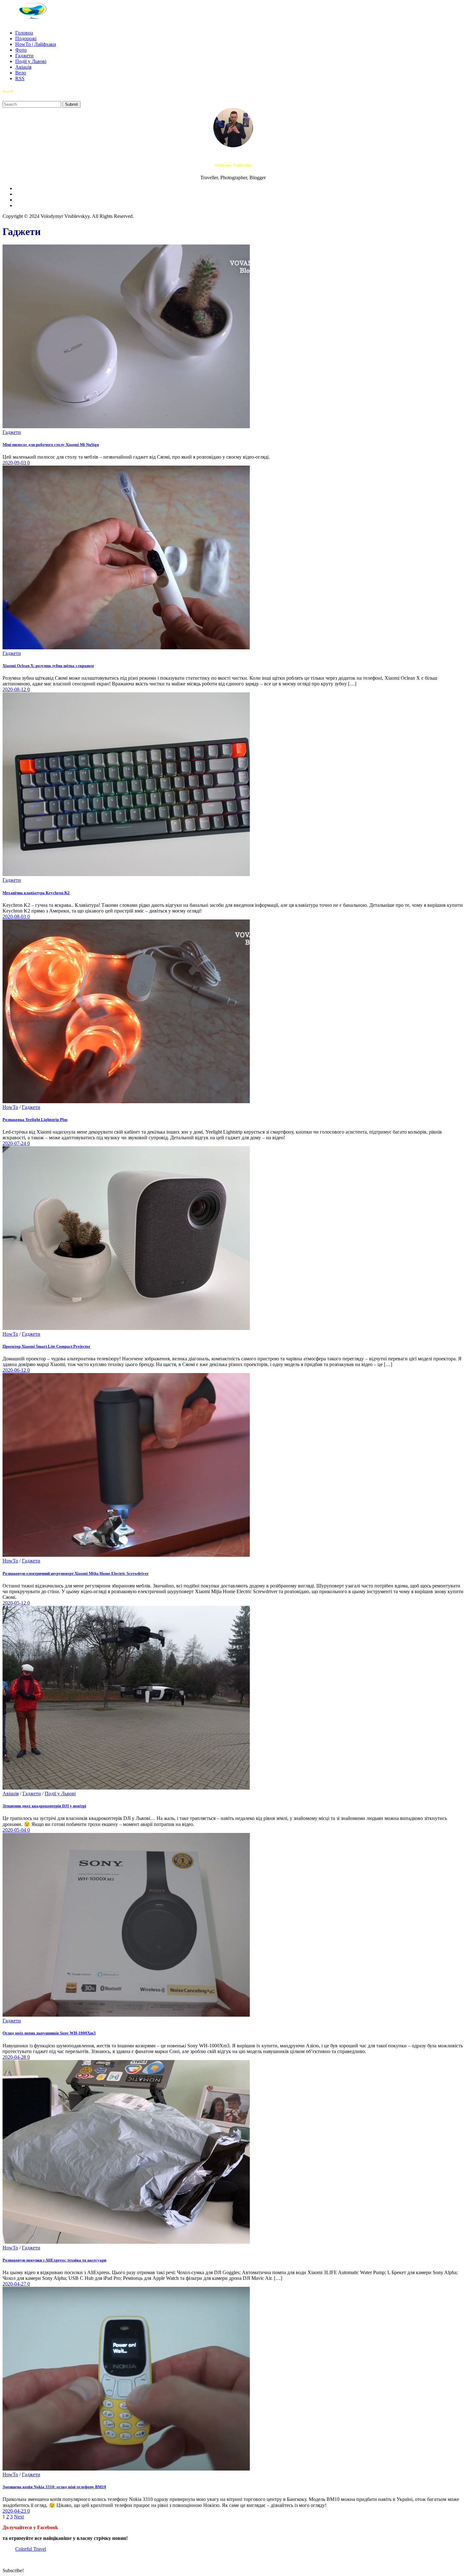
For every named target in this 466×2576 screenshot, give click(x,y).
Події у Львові (31, 61)
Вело (21, 73)
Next (19, 2517)
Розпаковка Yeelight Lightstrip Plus (35, 1119)
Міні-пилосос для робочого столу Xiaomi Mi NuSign (51, 445)
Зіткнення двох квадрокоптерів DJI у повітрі (44, 1806)
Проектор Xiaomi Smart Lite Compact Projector (46, 1346)
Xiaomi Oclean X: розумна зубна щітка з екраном (48, 666)
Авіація (23, 67)
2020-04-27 (15, 2284)
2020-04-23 (15, 2511)
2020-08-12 (15, 689)
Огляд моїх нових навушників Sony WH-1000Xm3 (49, 2033)
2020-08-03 (15, 916)
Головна (24, 33)
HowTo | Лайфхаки (36, 44)
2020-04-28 (15, 2057)
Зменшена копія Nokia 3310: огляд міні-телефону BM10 (54, 2487)
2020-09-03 (15, 463)
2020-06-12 (15, 1370)
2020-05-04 (15, 1830)
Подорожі (26, 38)
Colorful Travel (31, 2549)
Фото (21, 50)
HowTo (10, 1107)
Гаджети (24, 56)
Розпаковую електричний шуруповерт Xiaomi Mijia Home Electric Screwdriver (76, 1573)
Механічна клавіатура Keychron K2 (36, 893)
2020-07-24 (15, 1143)
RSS (20, 78)
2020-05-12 (15, 1603)
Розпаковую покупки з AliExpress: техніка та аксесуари (54, 2260)
